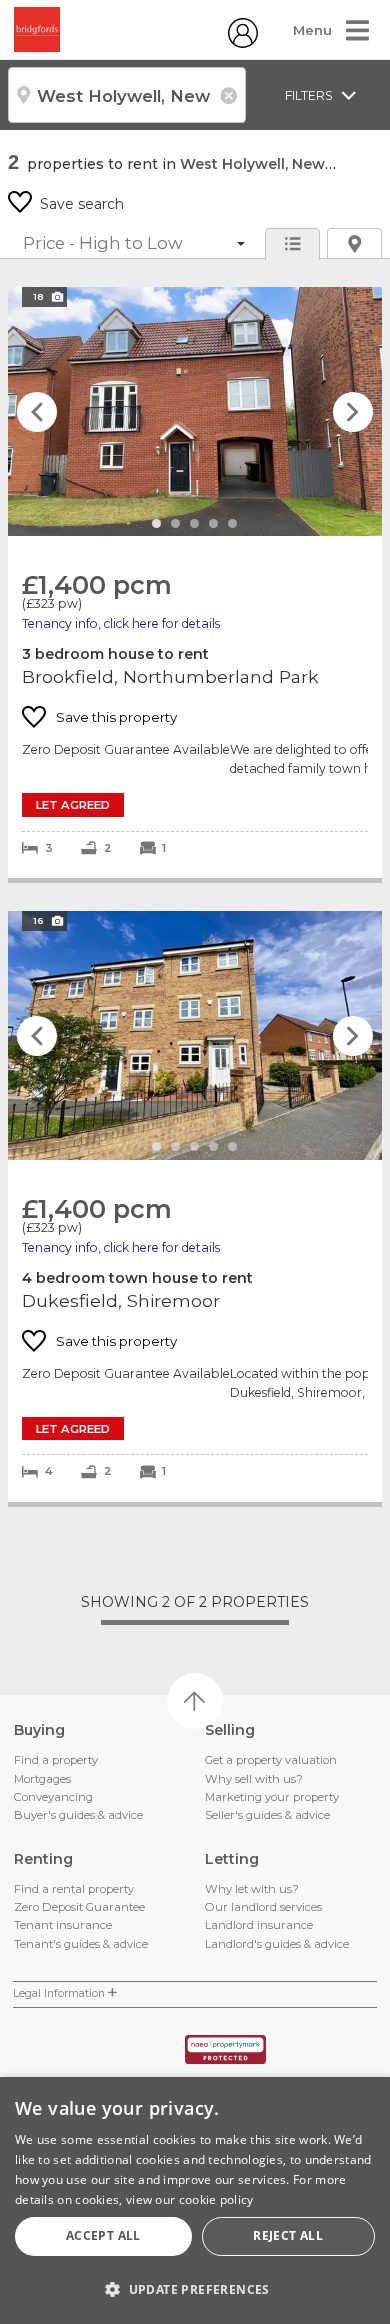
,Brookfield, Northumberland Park (195, 582)
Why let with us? (252, 1889)
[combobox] (127, 95)
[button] (195, 2289)
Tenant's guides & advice (81, 1944)
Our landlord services (263, 1907)
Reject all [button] (288, 2235)
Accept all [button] (103, 2235)
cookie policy (216, 2199)
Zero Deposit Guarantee (79, 1907)
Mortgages (42, 1779)
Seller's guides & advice (267, 1815)
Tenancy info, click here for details (121, 623)
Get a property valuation (271, 1760)
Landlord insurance (259, 1925)
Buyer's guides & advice (78, 1815)
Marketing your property (272, 1797)
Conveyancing (53, 1797)
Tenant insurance (63, 1925)
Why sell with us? (254, 1779)
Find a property (56, 1760)
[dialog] (195, 2200)
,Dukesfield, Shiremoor (195, 1206)
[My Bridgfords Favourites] (243, 43)
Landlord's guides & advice (277, 1944)
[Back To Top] (195, 1701)
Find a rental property (74, 1889)
